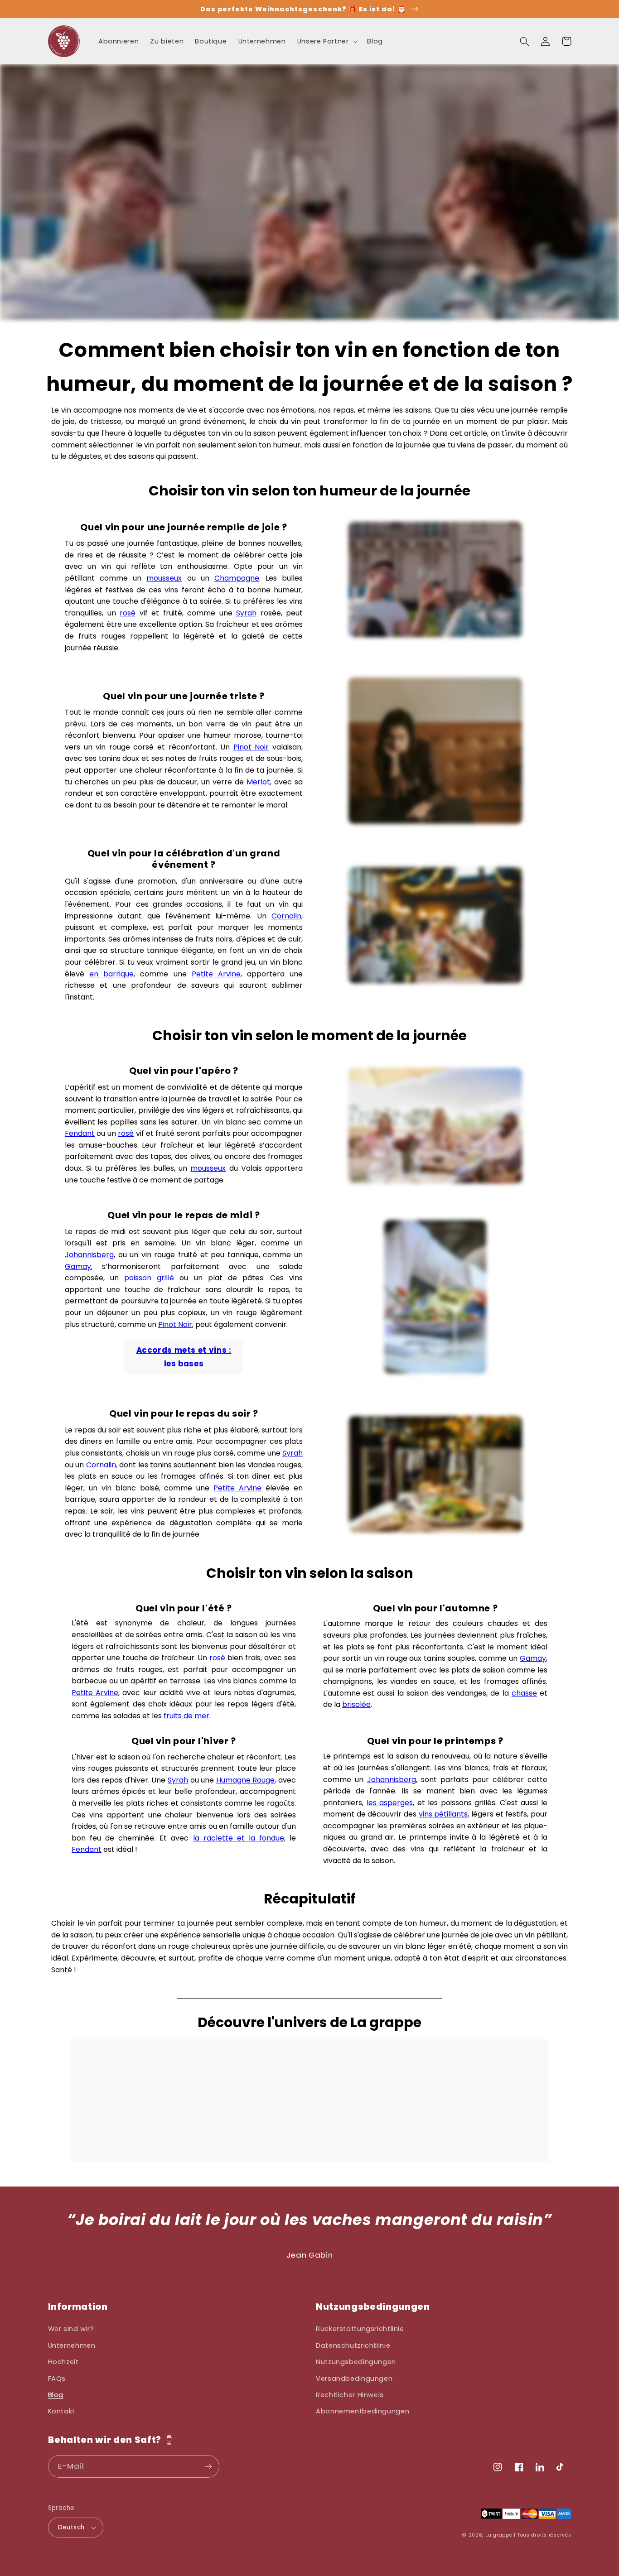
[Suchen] (525, 41)
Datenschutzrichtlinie (353, 2345)
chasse (524, 1693)
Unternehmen (72, 2345)
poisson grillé (149, 1278)
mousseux (164, 578)
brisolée (356, 1704)
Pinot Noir (251, 747)
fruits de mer (186, 1716)
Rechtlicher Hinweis (350, 2395)
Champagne (237, 578)
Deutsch (71, 2527)
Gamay (78, 1266)
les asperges (390, 1803)
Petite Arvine (216, 974)
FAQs (57, 2379)
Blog (56, 2395)
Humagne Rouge (246, 1780)
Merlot (258, 782)
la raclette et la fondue (239, 1838)
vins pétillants (443, 1814)
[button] (326, 41)
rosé (128, 613)
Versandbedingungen (354, 2379)
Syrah (246, 613)
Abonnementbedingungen (363, 2411)
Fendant (80, 1133)
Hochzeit (63, 2362)
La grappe (499, 2535)
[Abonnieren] (208, 2466)
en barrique (111, 974)
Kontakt (62, 2411)
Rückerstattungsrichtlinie (360, 2329)
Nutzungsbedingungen (356, 2362)
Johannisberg (89, 1255)
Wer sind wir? (71, 2329)
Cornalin (286, 916)
